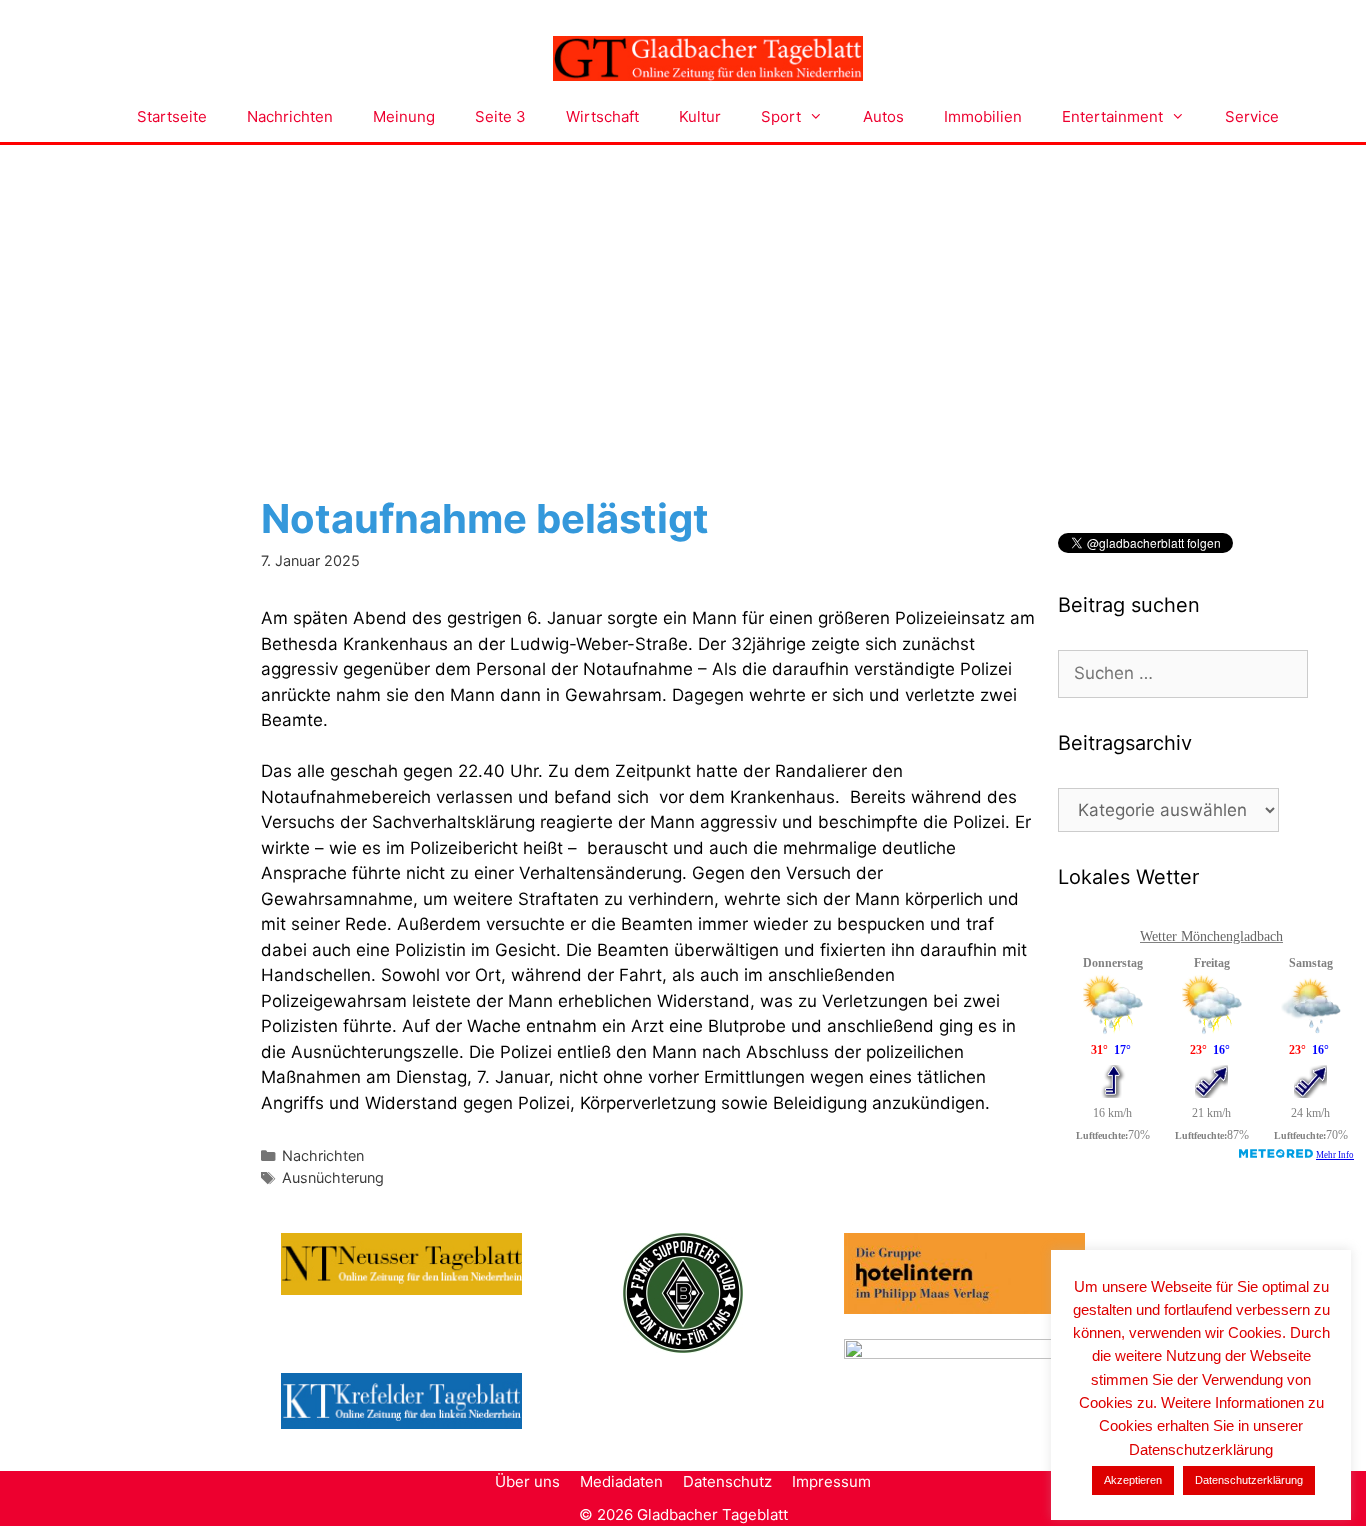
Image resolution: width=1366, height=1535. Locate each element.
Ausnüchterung (333, 1177)
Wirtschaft (602, 116)
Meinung (404, 116)
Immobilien (983, 116)
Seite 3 (500, 116)
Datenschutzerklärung (1249, 1480)
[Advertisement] (683, 295)
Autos (883, 116)
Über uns (527, 1481)
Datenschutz (727, 1481)
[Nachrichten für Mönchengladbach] (708, 59)
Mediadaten (621, 1481)
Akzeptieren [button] (1133, 1480)
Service (1252, 116)
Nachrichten (290, 116)
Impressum (831, 1481)
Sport (781, 116)
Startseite (172, 116)
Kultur (700, 116)
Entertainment (1112, 116)
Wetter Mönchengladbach (1211, 936)
